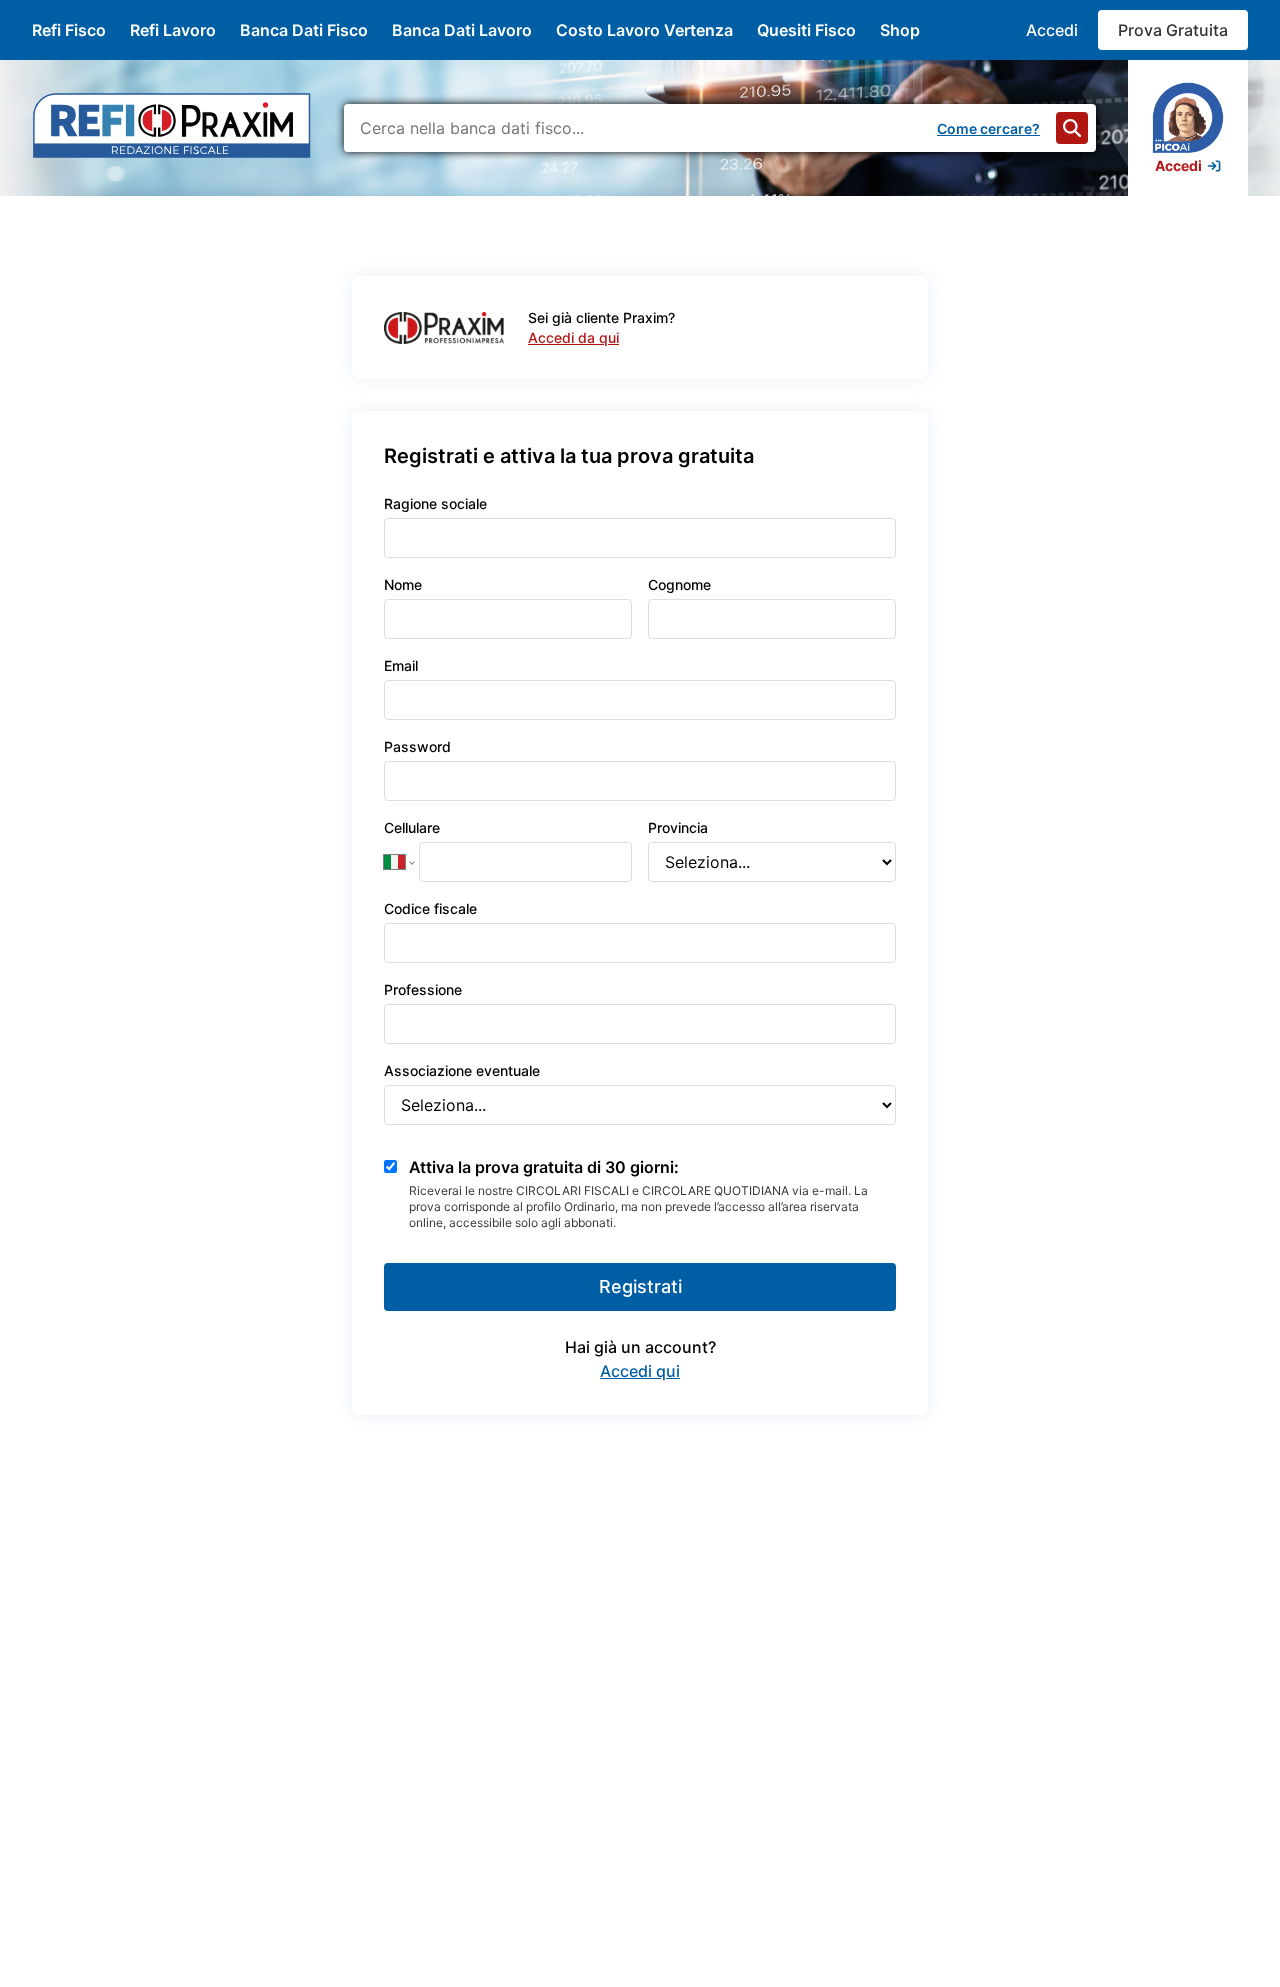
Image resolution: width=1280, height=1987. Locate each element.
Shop (900, 30)
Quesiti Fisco (806, 30)
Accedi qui (640, 1371)
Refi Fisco (69, 30)
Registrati (640, 1286)
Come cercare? (988, 128)
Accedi (1052, 30)
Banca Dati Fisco (304, 30)
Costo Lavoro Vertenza (644, 30)
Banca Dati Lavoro (462, 30)
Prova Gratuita (1173, 30)
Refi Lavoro (173, 30)
